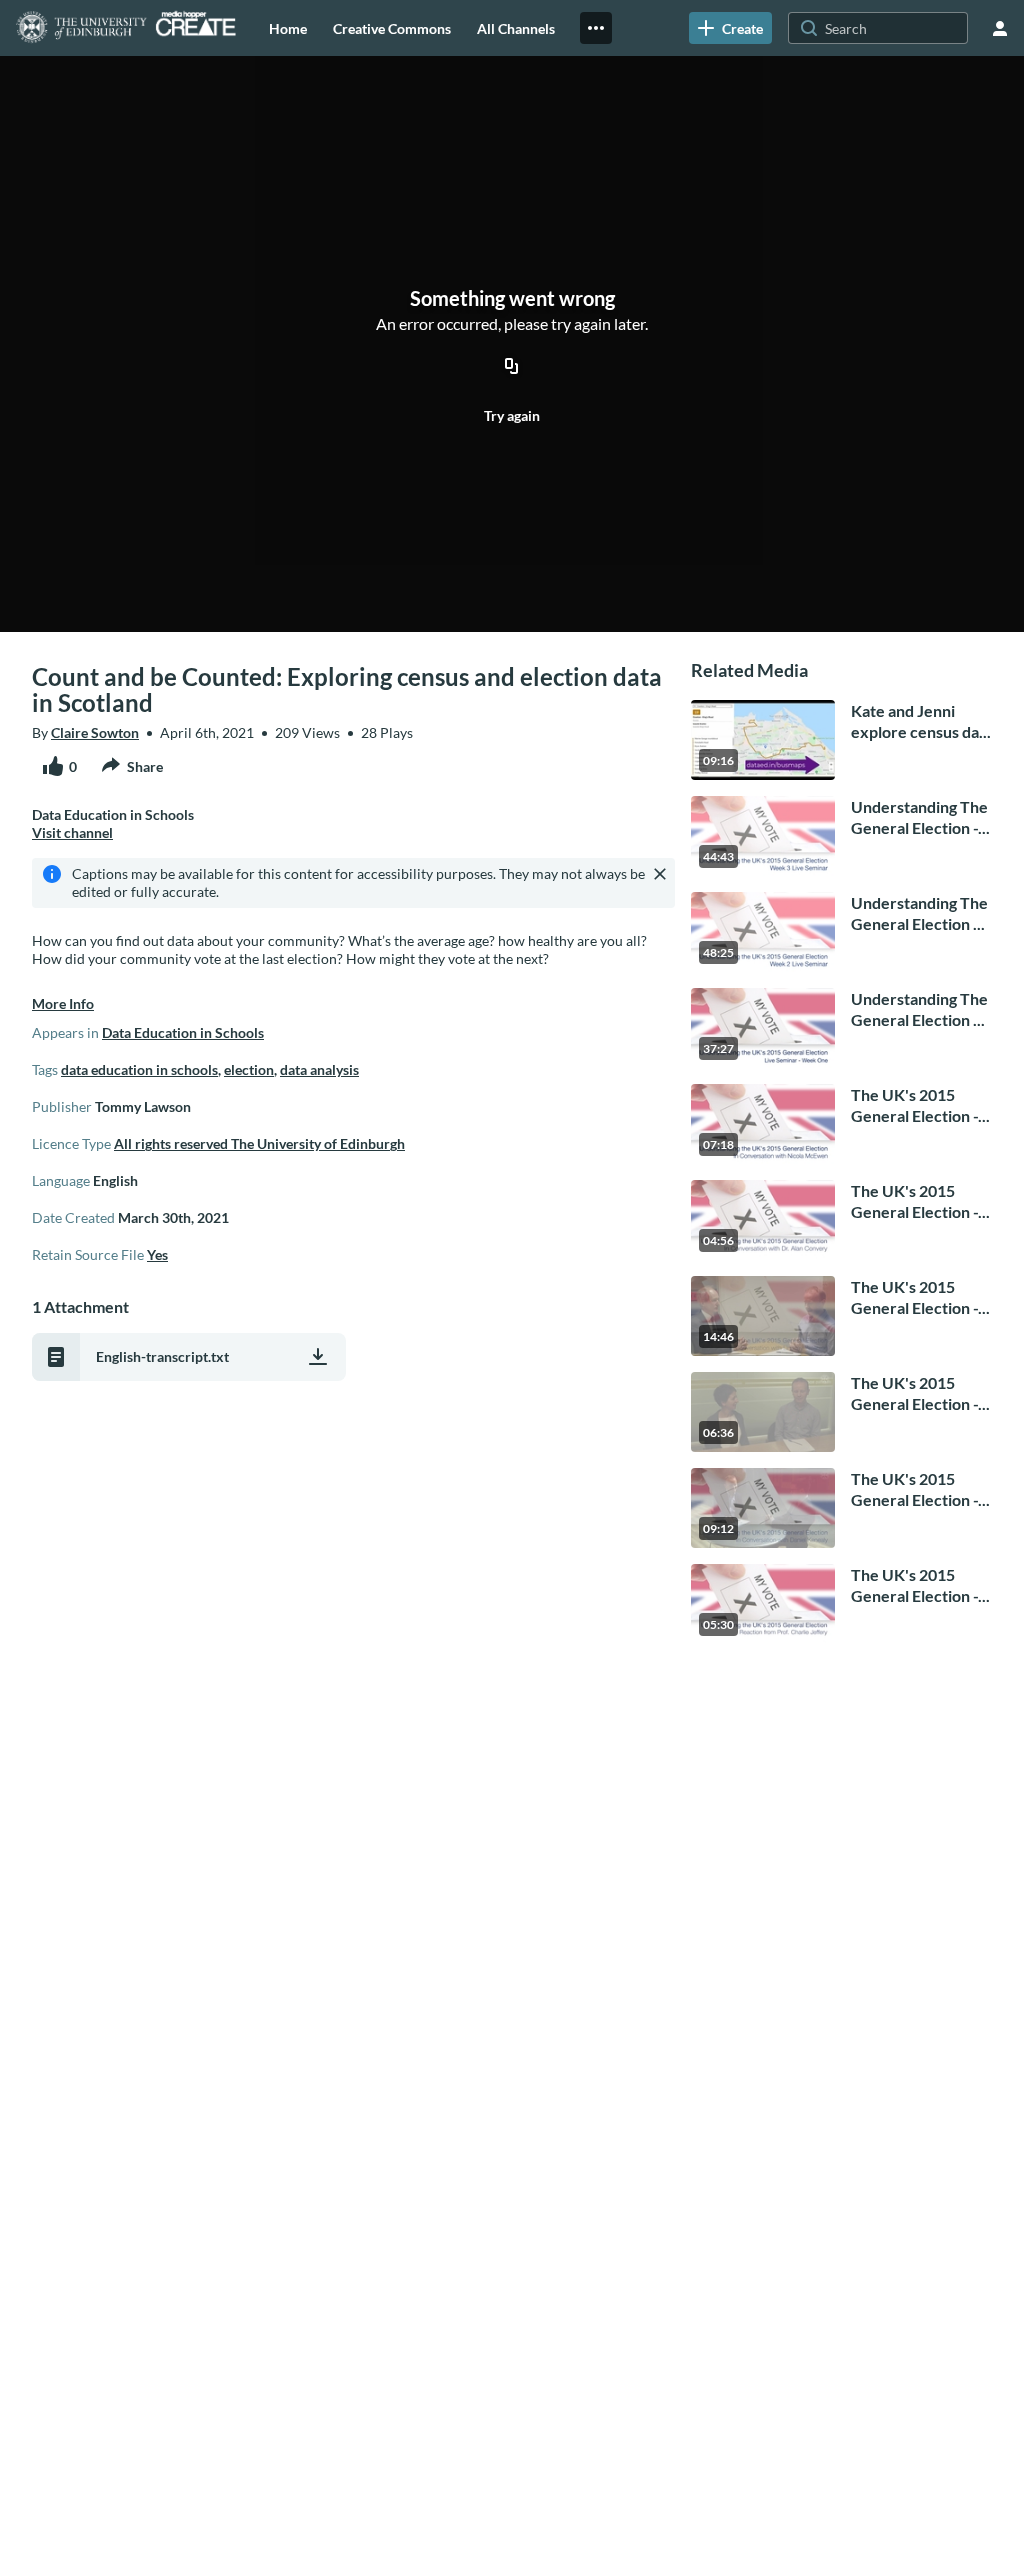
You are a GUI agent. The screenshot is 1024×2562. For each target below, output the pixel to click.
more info (63, 1003)
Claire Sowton (95, 732)
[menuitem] (288, 28)
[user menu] (1000, 28)
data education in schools (139, 1069)
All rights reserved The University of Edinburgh (259, 1143)
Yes (157, 1254)
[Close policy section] (660, 874)
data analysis (319, 1069)
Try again (512, 415)
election (249, 1069)
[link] (730, 28)
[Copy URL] (512, 367)
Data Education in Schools (183, 1032)
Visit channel (72, 832)
